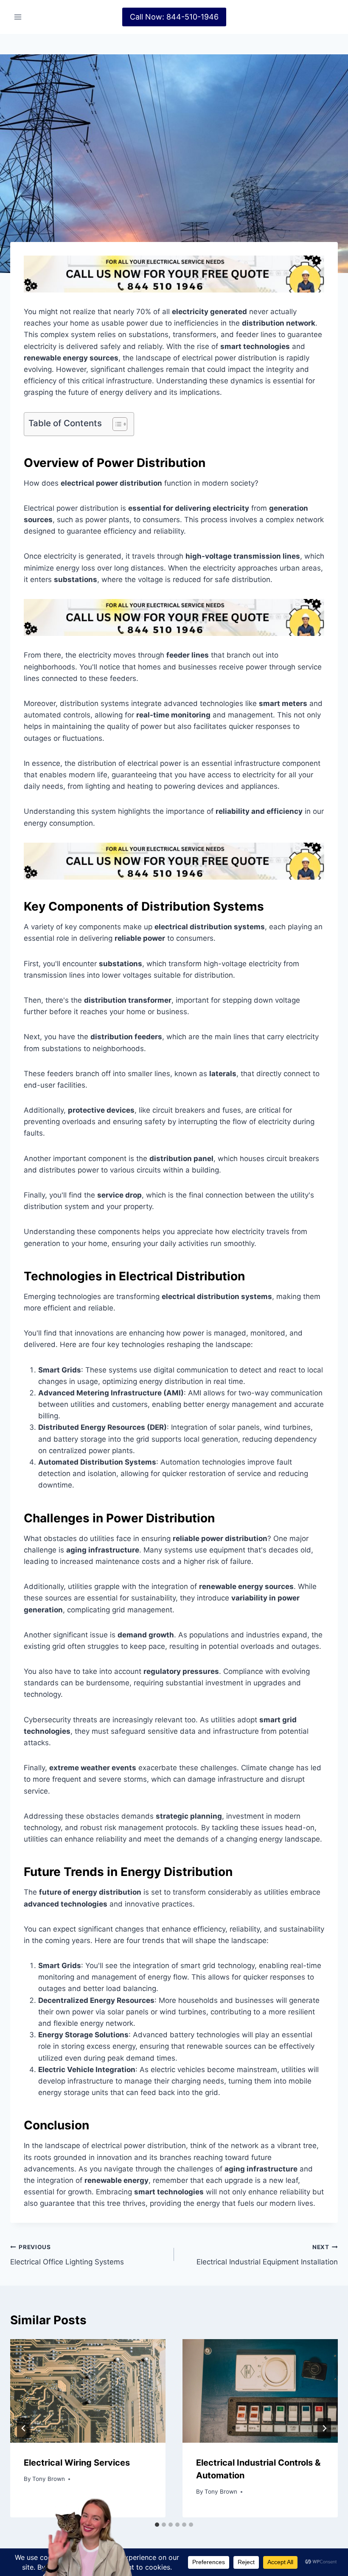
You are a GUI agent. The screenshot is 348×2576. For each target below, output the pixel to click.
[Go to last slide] (24, 2428)
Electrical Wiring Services (77, 2463)
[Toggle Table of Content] (116, 424)
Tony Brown (49, 2479)
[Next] (324, 2428)
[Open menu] (18, 17)
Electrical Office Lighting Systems (67, 2255)
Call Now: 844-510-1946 (174, 17)
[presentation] (88, 2391)
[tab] (171, 2525)
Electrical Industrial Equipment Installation (267, 2255)
